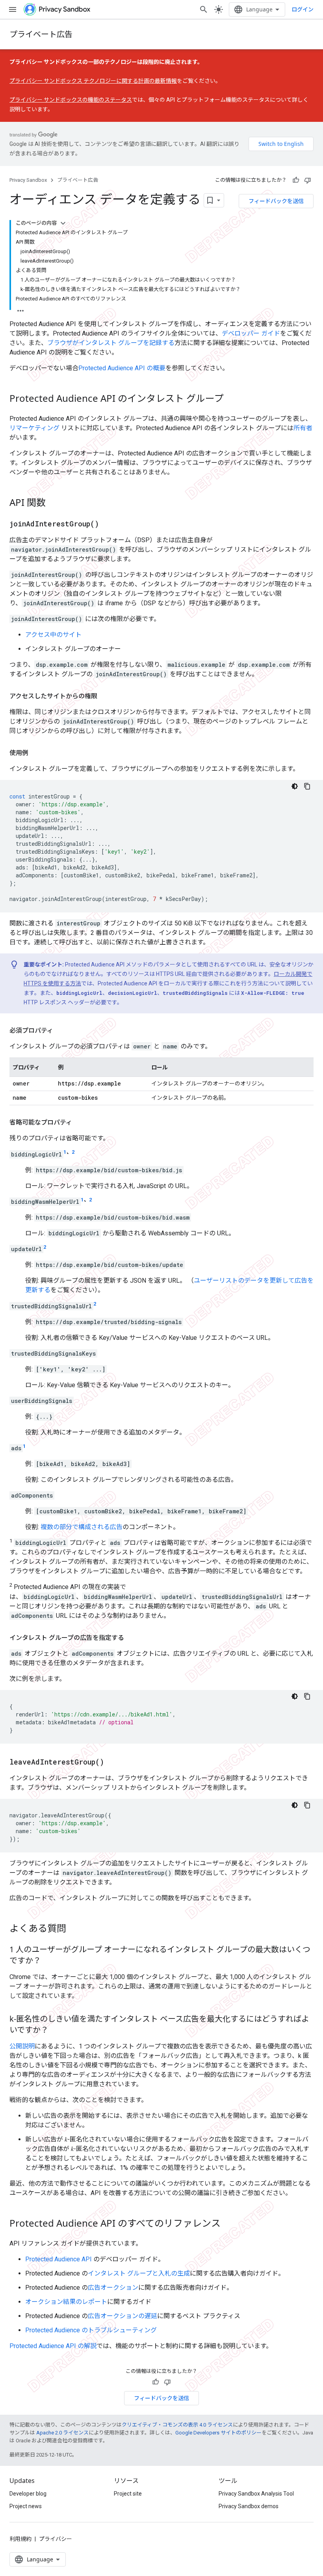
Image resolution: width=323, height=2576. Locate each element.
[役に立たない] (308, 180)
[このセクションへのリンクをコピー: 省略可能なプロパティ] (80, 1123)
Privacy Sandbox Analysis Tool (256, 2494)
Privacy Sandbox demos (249, 2506)
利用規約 (20, 2539)
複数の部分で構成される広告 (82, 1527)
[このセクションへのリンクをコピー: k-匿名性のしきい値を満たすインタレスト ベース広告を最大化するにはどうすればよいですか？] (56, 2030)
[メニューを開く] (13, 9)
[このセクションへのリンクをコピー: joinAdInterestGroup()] (107, 524)
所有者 (303, 428)
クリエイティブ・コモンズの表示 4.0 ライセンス (177, 2425)
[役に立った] (296, 180)
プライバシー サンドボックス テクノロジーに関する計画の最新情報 (93, 81)
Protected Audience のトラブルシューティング (91, 2330)
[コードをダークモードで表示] (295, 786)
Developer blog (28, 2494)
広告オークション (113, 2288)
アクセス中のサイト (53, 635)
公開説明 (22, 2046)
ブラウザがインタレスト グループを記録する (111, 343)
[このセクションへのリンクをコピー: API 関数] (54, 504)
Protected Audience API (58, 2259)
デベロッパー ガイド (251, 333)
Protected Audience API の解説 (53, 2346)
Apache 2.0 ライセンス (62, 2433)
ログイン (303, 9)
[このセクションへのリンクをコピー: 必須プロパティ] (61, 1031)
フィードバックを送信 (276, 201)
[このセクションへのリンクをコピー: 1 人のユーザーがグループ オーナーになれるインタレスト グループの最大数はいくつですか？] (49, 1961)
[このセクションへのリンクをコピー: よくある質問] (74, 1929)
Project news (26, 2506)
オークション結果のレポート (66, 2302)
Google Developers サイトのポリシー (218, 2433)
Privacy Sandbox (28, 180)
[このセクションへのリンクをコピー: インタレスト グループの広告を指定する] (132, 1638)
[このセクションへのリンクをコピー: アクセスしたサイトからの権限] (105, 696)
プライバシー (56, 2539)
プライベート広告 (41, 34)
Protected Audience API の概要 (122, 368)
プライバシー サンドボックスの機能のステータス (71, 100)
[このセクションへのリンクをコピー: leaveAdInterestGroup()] (112, 1762)
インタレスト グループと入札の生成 (139, 2273)
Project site (128, 2494)
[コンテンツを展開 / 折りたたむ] (63, 223)
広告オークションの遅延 (123, 2316)
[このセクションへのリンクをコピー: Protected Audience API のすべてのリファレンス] (228, 2224)
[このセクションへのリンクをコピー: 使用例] (36, 753)
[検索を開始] (204, 9)
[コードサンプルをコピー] (307, 786)
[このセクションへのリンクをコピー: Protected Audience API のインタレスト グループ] (232, 399)
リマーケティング (34, 428)
